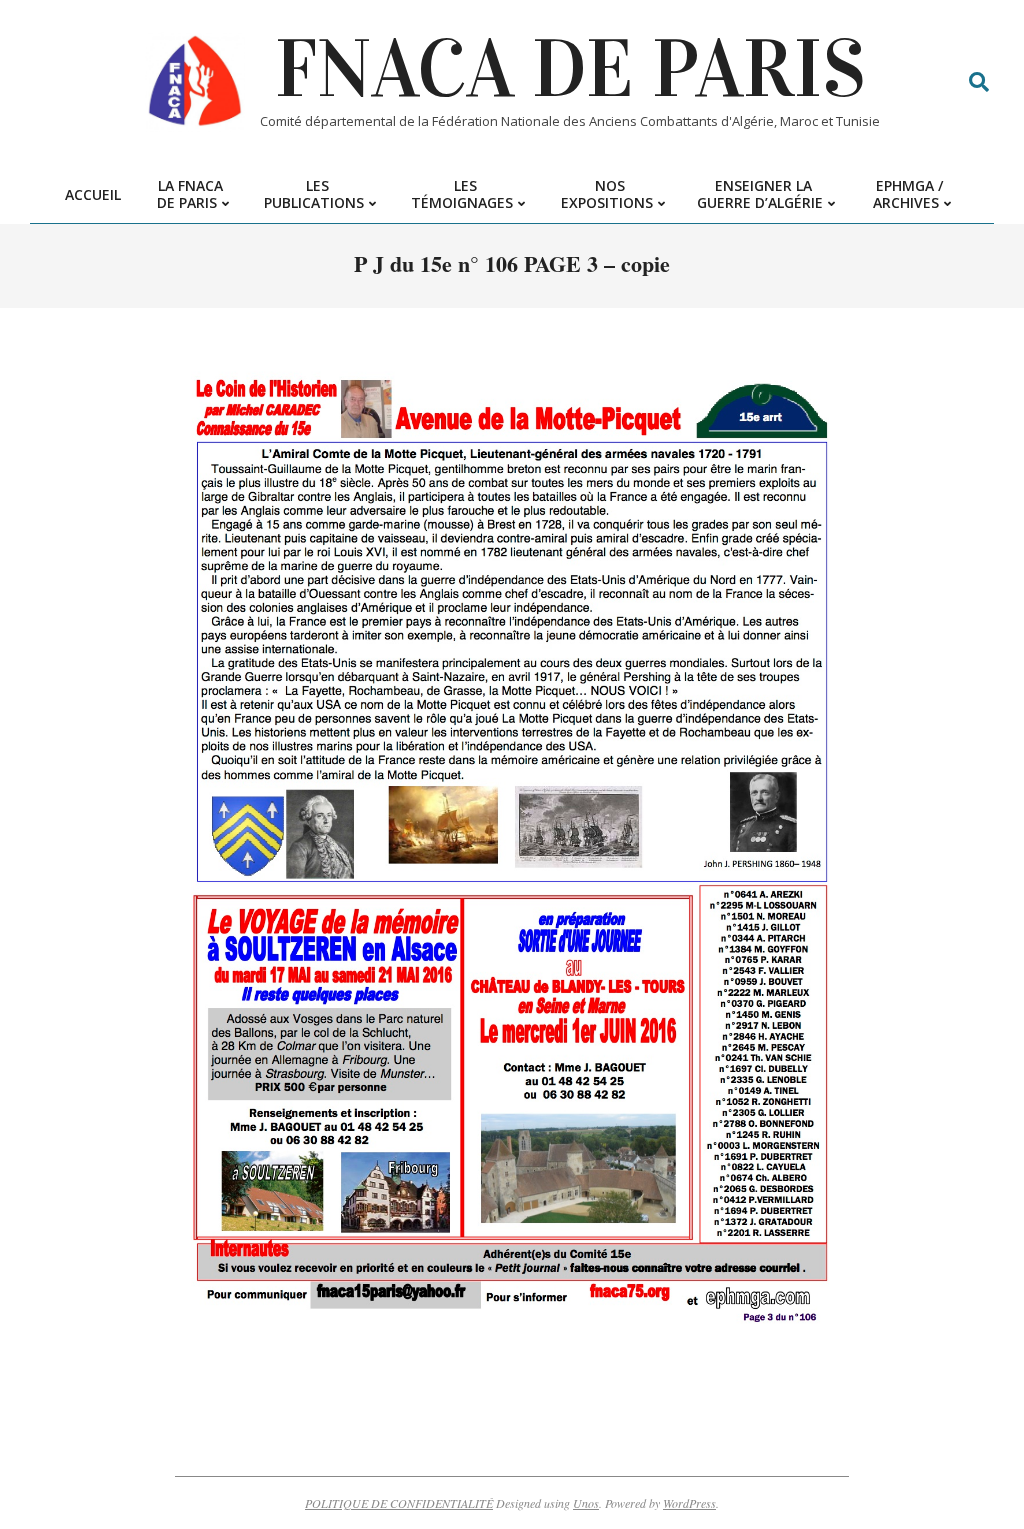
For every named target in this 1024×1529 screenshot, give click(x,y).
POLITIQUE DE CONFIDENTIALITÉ (399, 1503)
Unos (586, 1503)
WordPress (689, 1503)
